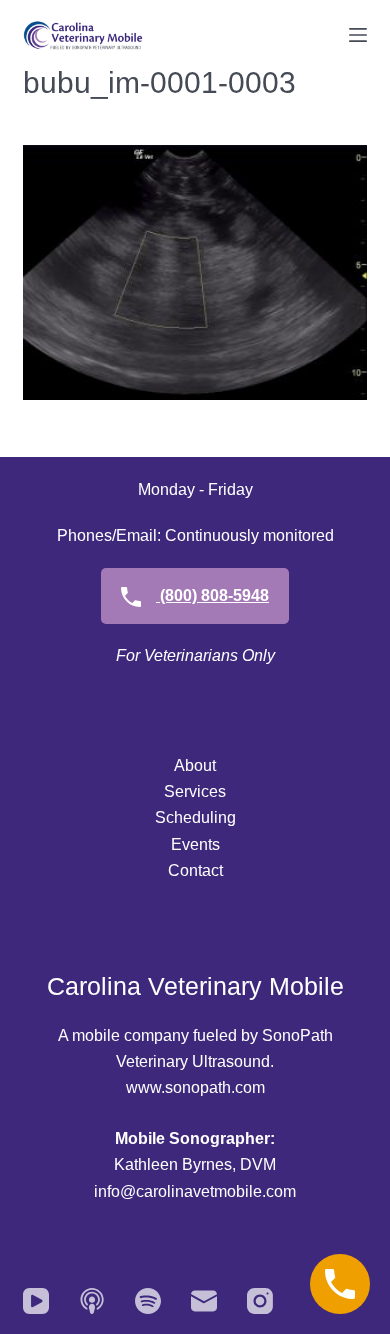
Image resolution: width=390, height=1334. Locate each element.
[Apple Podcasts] (92, 1301)
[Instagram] (260, 1301)
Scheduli (186, 817)
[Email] (204, 1301)
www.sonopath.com (195, 1087)
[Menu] (358, 35)
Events (195, 844)
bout (200, 765)
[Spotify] (148, 1301)
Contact (195, 870)
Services (195, 791)
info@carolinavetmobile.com (195, 1191)
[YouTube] (36, 1301)
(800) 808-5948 (212, 595)
